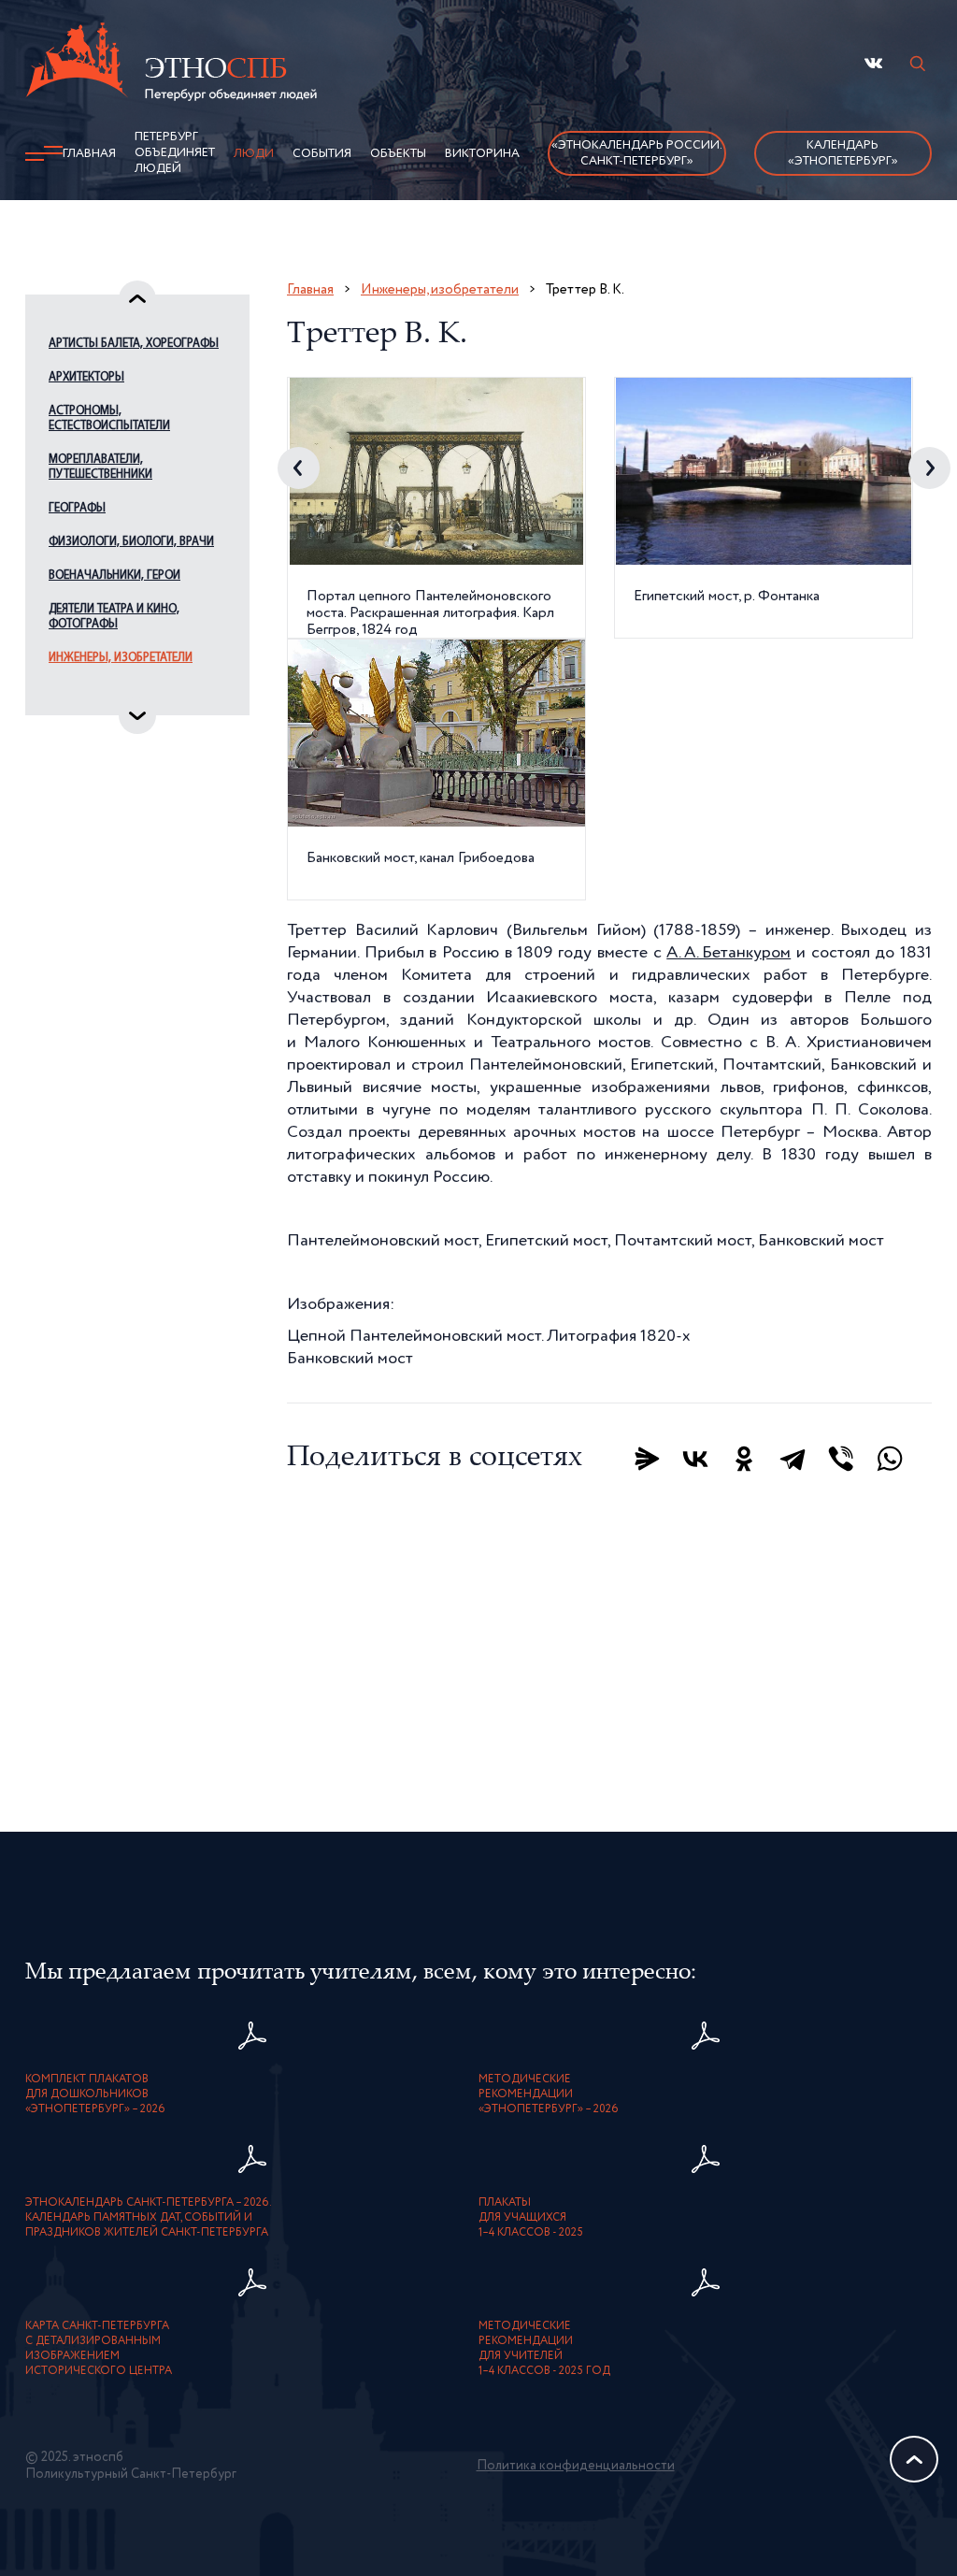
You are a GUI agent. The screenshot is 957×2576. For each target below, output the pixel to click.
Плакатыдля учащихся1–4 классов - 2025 (531, 2218)
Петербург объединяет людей (175, 153)
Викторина (482, 154)
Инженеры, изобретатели (121, 658)
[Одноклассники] (744, 1459)
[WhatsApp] (890, 1459)
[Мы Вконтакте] (873, 63)
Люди (254, 154)
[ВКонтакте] (695, 1459)
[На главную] (171, 65)
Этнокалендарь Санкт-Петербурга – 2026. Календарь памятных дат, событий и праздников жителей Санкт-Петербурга (149, 2218)
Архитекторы (86, 377)
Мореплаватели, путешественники (100, 467)
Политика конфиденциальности (576, 2466)
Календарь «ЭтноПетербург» (843, 153)
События (322, 154)
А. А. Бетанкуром (728, 953)
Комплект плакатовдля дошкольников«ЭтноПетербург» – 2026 (95, 2094)
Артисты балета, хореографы (134, 344)
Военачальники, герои (114, 576)
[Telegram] (793, 1459)
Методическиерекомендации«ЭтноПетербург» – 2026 (549, 2094)
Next (929, 468)
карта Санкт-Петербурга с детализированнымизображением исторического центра (99, 2349)
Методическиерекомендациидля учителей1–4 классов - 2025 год (544, 2349)
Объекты (398, 154)
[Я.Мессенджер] (647, 1459)
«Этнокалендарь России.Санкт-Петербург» (637, 153)
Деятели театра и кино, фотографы (114, 617)
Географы (77, 508)
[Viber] (841, 1459)
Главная (89, 154)
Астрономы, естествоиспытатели (109, 418)
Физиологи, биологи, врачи (131, 542)
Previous (299, 468)
